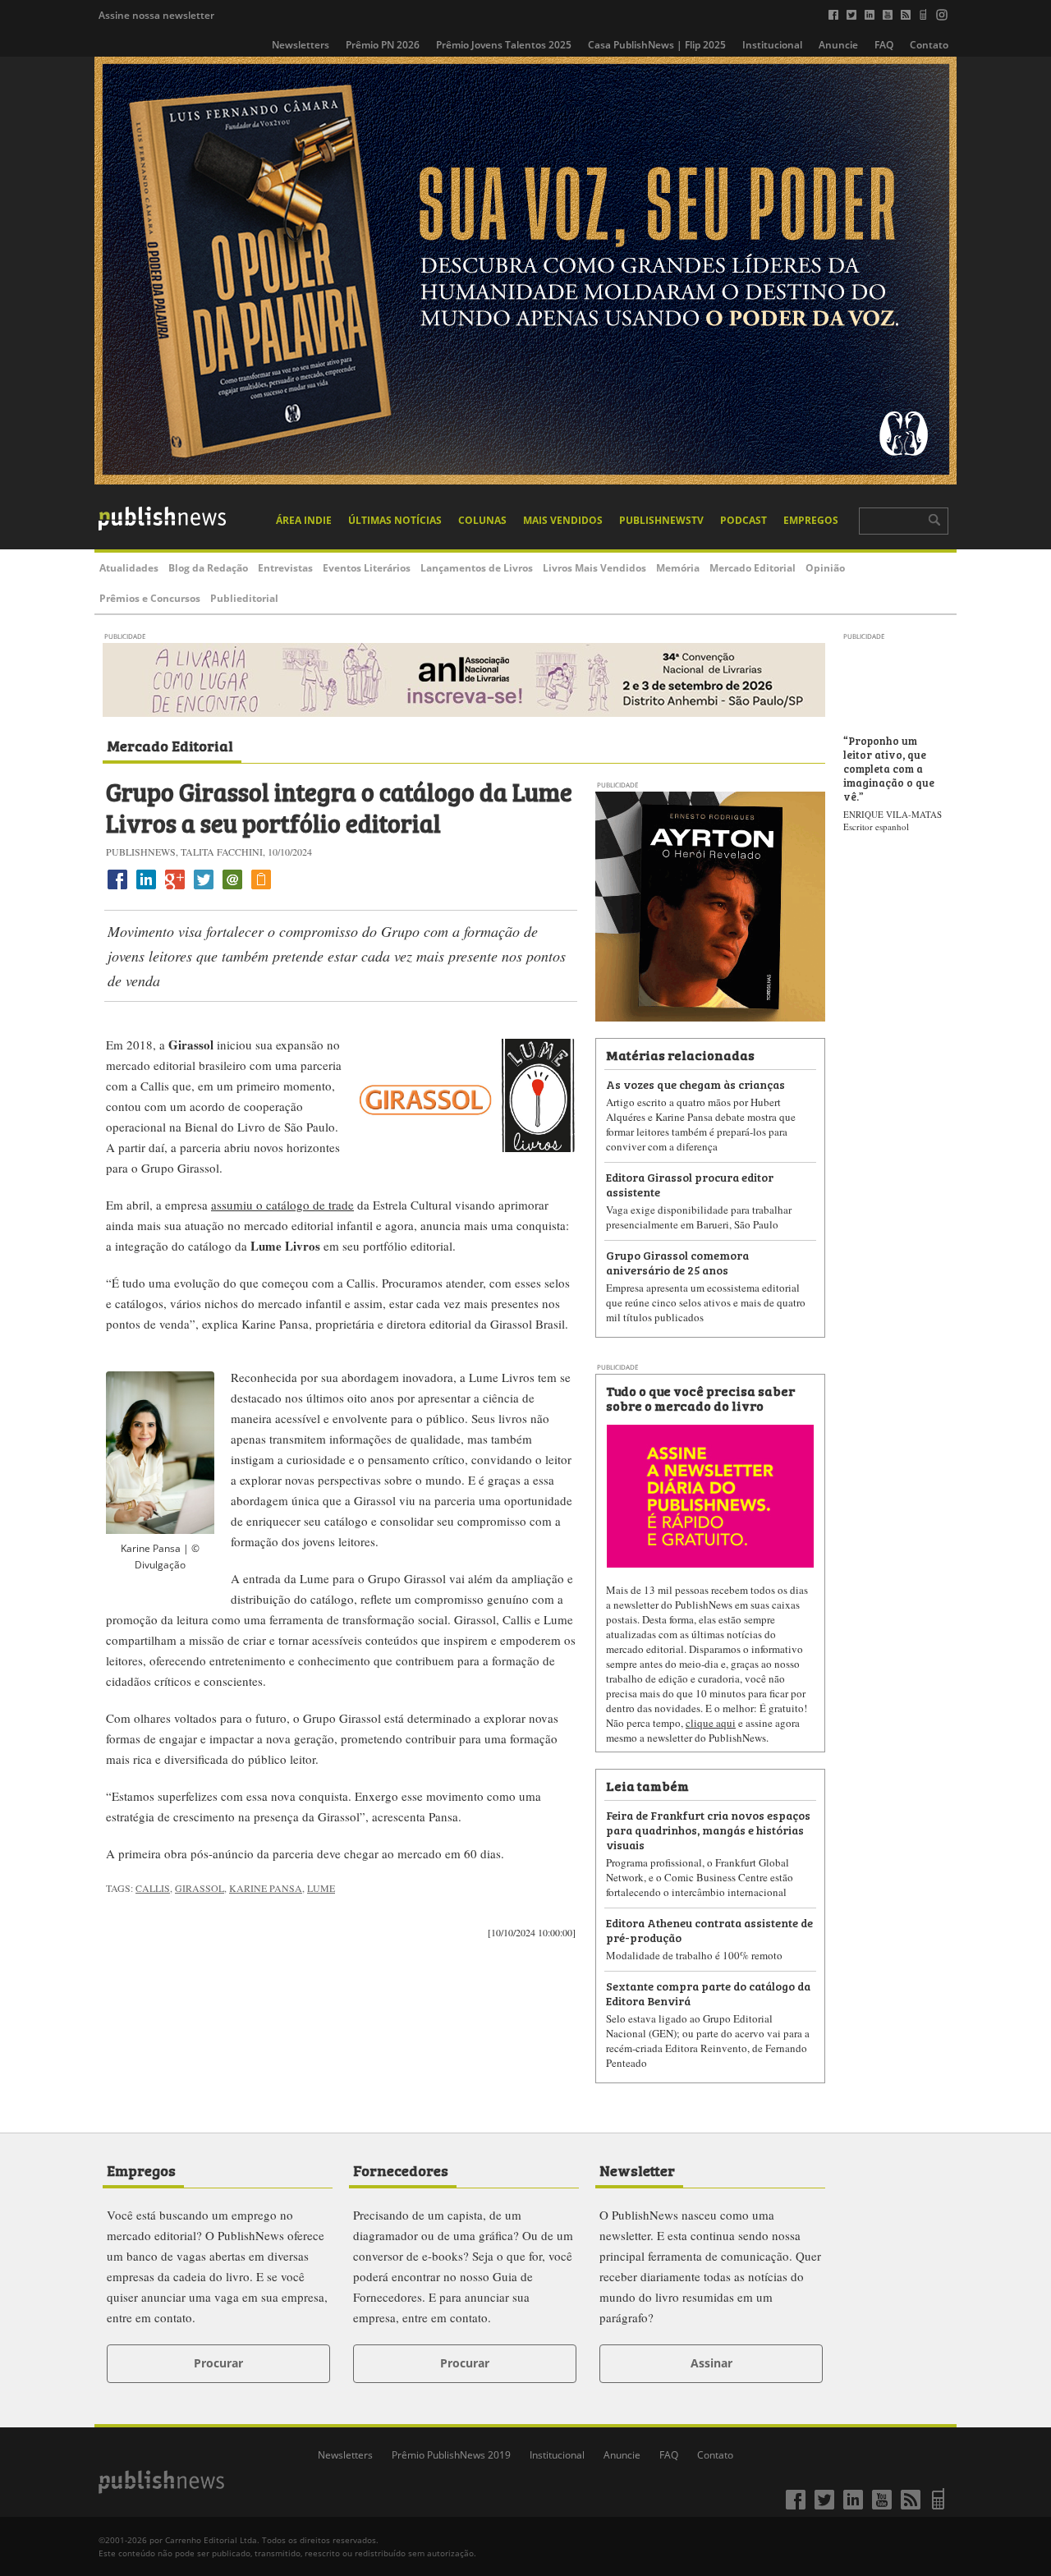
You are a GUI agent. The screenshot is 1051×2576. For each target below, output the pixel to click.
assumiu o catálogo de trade (282, 1205)
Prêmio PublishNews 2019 (451, 2455)
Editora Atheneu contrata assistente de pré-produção (709, 1929)
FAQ (884, 45)
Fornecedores (401, 2170)
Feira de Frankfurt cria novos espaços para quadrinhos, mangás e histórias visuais (708, 1829)
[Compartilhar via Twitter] (204, 889)
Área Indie (304, 520)
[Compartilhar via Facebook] (117, 889)
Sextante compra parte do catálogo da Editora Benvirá (708, 1993)
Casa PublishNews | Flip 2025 (657, 45)
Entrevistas (285, 568)
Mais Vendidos (563, 520)
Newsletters (301, 45)
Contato (929, 45)
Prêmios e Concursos (150, 598)
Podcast (744, 520)
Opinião (825, 568)
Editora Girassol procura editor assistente (690, 1184)
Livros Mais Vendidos (594, 568)
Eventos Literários (367, 568)
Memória (678, 568)
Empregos (811, 520)
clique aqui (711, 1723)
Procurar (218, 2363)
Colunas (482, 520)
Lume (321, 1888)
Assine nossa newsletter (156, 15)
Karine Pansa (266, 1888)
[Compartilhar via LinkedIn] (146, 889)
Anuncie (838, 45)
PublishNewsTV (661, 520)
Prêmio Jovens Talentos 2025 (504, 45)
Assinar (711, 2363)
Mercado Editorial (753, 568)
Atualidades (129, 568)
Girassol (200, 1888)
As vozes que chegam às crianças (695, 1084)
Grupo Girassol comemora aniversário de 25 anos (677, 1262)
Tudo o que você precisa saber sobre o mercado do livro (700, 1398)
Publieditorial (244, 598)
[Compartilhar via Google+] (175, 889)
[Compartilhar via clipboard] (261, 889)
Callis (153, 1888)
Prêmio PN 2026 (383, 45)
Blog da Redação (208, 568)
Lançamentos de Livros (477, 568)
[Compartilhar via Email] (232, 889)
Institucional (772, 45)
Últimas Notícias (395, 520)
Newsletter (637, 2170)
